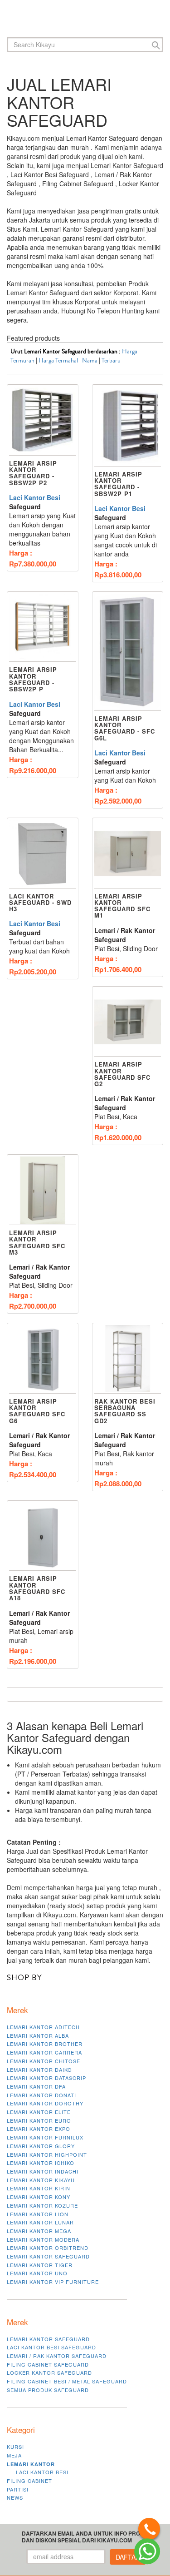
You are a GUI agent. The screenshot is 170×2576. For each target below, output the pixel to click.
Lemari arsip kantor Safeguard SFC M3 (37, 1242)
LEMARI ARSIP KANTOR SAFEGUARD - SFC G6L (125, 728)
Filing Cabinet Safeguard (48, 2364)
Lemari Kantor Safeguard (48, 2256)
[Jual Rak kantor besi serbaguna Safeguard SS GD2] (128, 1359)
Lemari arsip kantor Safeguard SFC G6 (37, 1411)
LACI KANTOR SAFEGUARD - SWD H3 (40, 903)
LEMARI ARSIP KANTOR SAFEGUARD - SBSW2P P (33, 679)
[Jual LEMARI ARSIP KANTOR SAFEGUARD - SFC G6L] (128, 652)
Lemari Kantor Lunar (40, 2222)
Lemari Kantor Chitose (44, 2061)
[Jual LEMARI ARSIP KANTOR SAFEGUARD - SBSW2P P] (43, 627)
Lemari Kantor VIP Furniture (53, 2282)
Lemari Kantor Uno (37, 2273)
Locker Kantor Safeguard (49, 2373)
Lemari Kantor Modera (43, 2239)
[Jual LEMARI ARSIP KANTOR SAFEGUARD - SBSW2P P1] (128, 426)
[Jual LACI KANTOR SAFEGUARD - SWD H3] (43, 854)
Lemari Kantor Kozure (42, 2205)
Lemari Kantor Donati (41, 2095)
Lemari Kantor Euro (39, 2120)
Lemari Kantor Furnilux (45, 2137)
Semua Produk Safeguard (48, 2390)
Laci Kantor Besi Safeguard (51, 2347)
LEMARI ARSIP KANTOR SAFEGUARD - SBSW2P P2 (33, 473)
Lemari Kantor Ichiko (41, 2163)
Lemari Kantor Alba (38, 2035)
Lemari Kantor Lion (38, 2214)
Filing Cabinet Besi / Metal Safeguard (67, 2381)
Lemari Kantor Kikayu (41, 2180)
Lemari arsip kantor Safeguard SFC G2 (122, 1074)
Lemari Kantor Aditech (43, 2027)
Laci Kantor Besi (35, 497)
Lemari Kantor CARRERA (44, 2052)
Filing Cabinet (29, 2481)
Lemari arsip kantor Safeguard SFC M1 (122, 906)
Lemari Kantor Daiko (39, 2070)
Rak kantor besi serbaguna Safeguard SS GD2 (125, 1411)
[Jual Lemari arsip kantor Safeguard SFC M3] (43, 1190)
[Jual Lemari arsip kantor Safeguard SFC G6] (43, 1359)
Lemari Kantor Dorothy (45, 2103)
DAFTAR (128, 2557)
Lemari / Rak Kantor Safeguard (57, 2356)
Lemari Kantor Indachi (43, 2171)
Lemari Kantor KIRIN (39, 2188)
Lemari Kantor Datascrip (46, 2078)
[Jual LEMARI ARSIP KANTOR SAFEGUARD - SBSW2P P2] (43, 420)
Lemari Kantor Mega (39, 2231)
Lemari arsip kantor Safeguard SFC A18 (37, 1588)
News (15, 2497)
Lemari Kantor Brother (45, 2044)
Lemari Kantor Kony (39, 2197)
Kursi (15, 2447)
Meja (14, 2455)
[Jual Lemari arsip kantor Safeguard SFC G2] (128, 1022)
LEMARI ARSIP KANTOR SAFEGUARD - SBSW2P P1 (118, 484)
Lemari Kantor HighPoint (47, 2154)
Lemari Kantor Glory (41, 2146)
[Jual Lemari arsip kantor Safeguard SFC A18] (43, 1536)
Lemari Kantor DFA (36, 2086)
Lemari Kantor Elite (39, 2112)
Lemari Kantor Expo (39, 2129)
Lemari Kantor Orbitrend (48, 2248)
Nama (90, 361)
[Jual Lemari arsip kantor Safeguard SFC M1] (128, 854)
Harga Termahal (58, 361)
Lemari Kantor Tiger (40, 2265)
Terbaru (111, 361)
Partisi (18, 2489)
